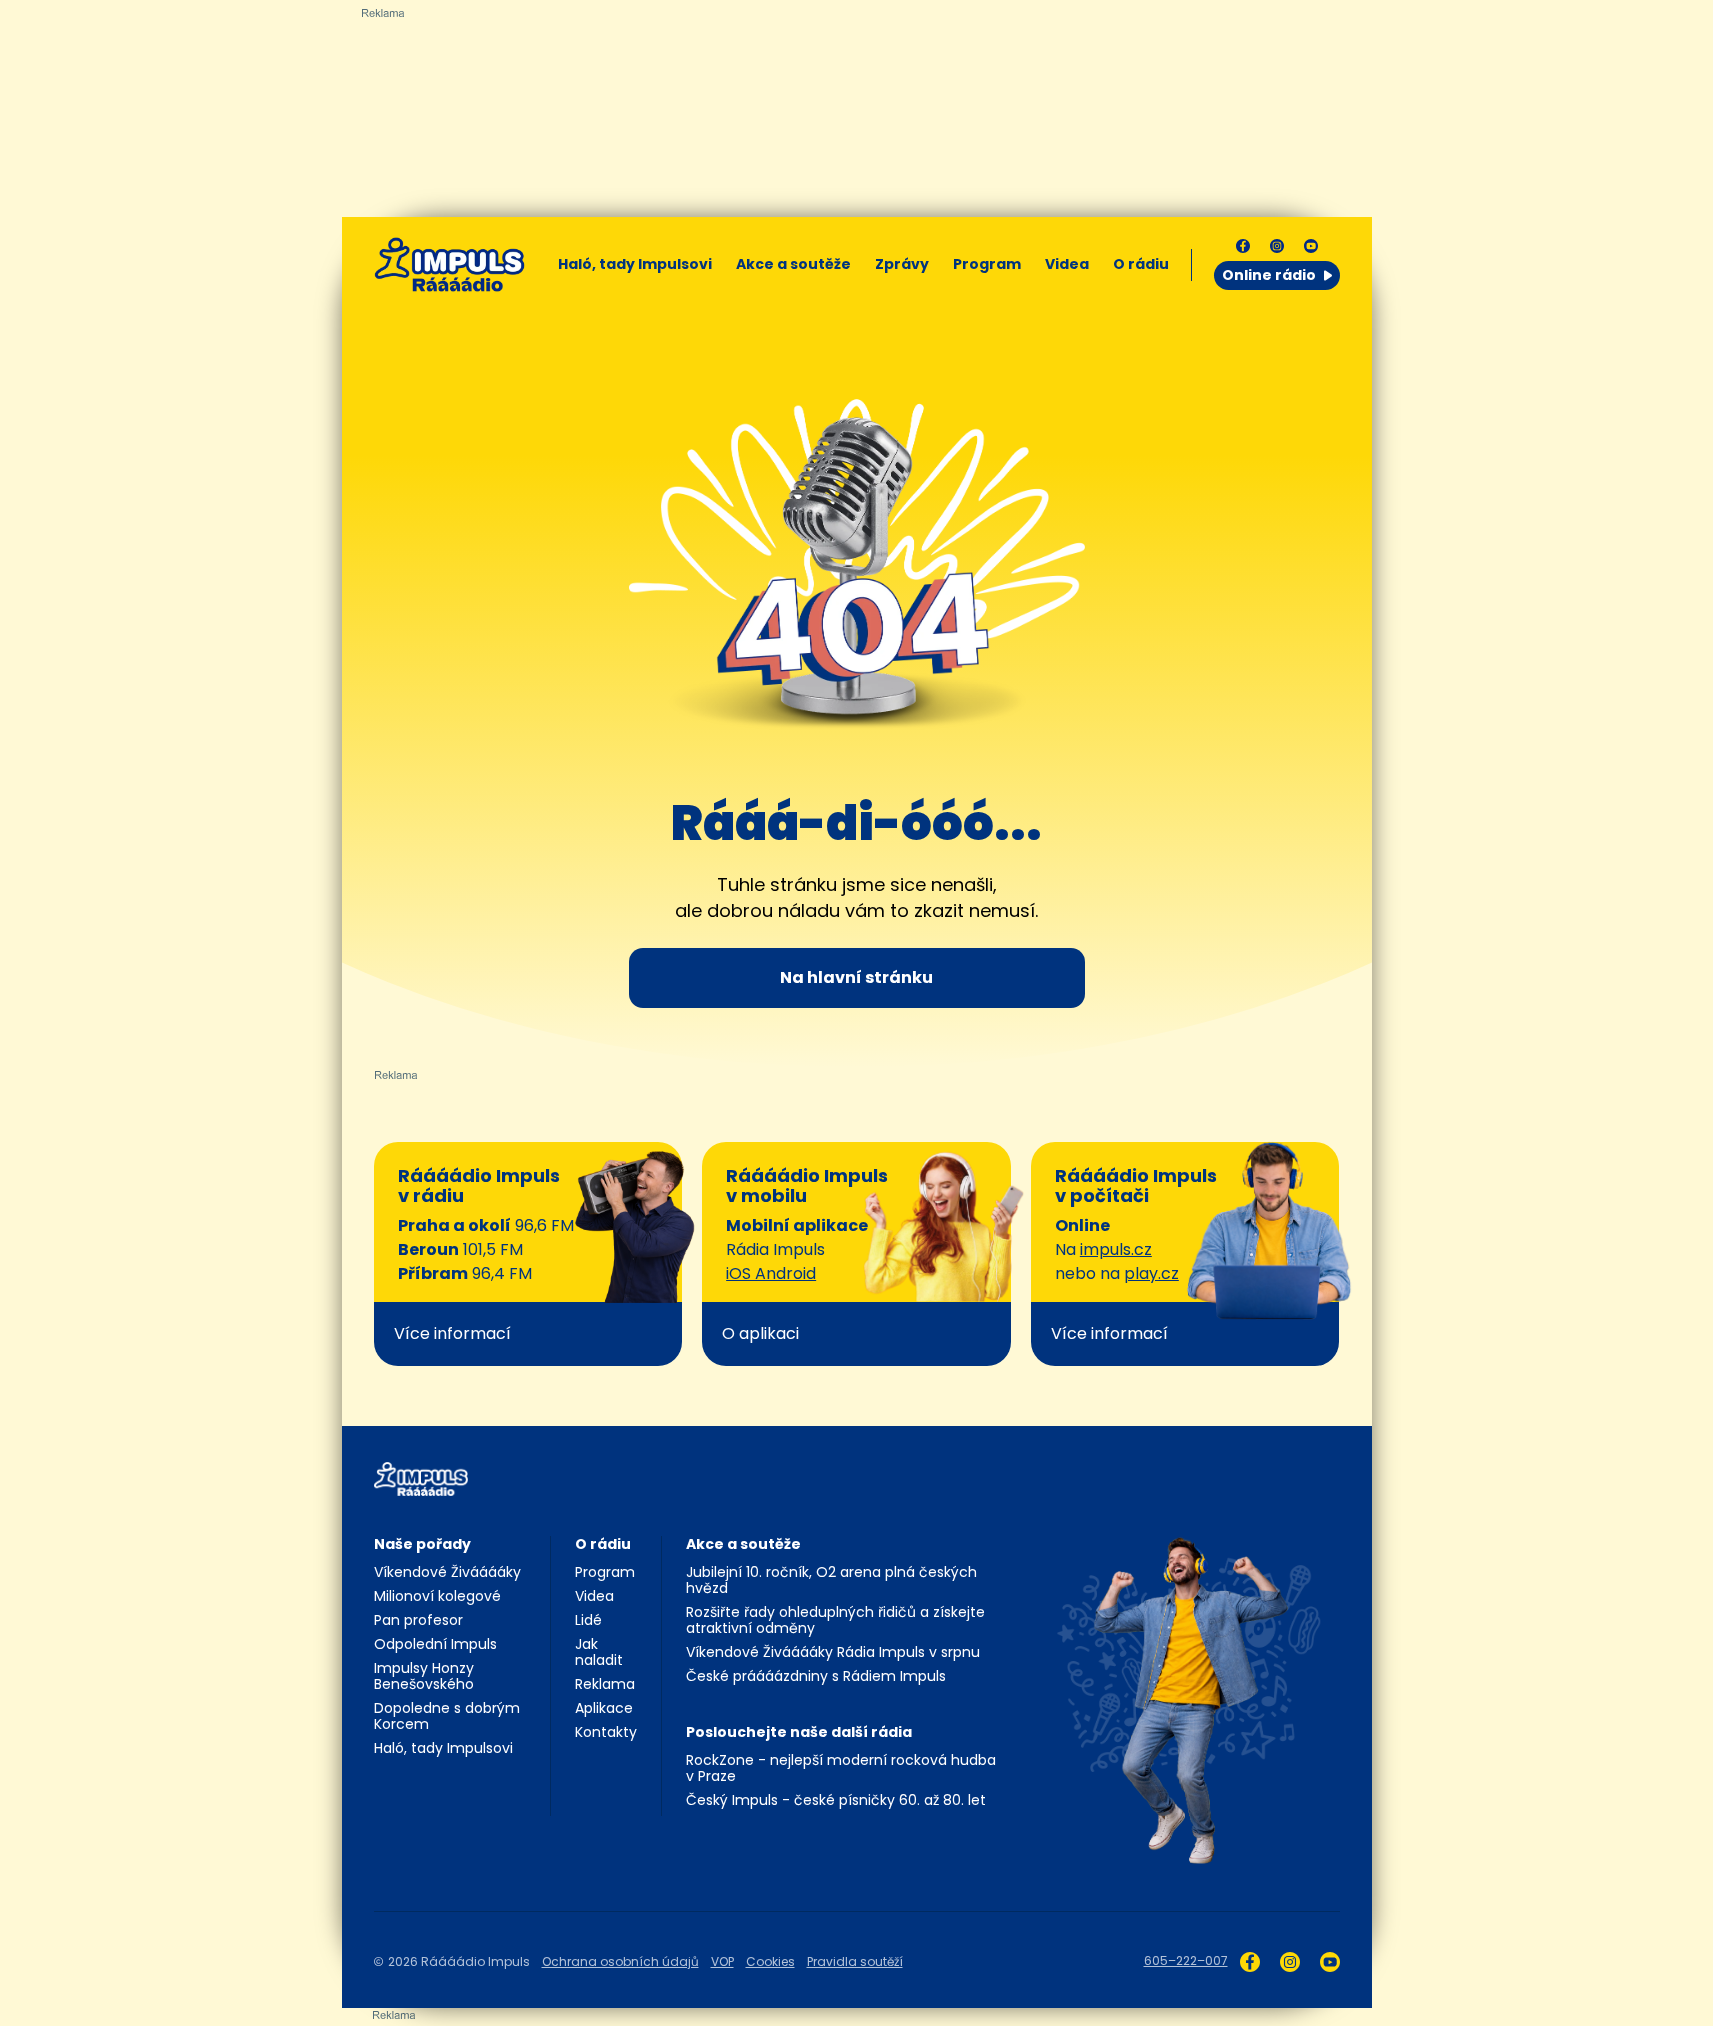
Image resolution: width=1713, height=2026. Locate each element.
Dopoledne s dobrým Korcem (447, 1716)
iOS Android (771, 1273)
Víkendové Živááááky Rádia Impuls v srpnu (833, 1652)
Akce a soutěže (793, 264)
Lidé (588, 1620)
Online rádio (1269, 275)
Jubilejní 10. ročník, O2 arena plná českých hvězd (831, 1580)
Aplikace (604, 1708)
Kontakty (606, 1732)
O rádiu (603, 1544)
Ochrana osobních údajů (620, 1961)
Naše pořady (422, 1544)
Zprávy (902, 264)
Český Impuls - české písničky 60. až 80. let (836, 1800)
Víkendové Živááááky (447, 1572)
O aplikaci (760, 1333)
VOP (722, 1961)
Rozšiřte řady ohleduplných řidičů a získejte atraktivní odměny (835, 1620)
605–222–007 (1186, 1960)
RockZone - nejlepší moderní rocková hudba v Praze (841, 1768)
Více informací (452, 1333)
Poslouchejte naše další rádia (799, 1732)
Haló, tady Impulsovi (635, 264)
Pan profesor (418, 1620)
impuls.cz (1116, 1249)
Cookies (770, 1961)
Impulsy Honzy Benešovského (424, 1676)
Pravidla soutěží (855, 1961)
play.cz (1151, 1273)
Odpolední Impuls (435, 1644)
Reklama (605, 1684)
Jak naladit (599, 1652)
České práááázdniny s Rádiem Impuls (816, 1676)
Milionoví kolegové (437, 1596)
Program (987, 264)
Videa (1067, 264)
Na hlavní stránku (856, 977)
